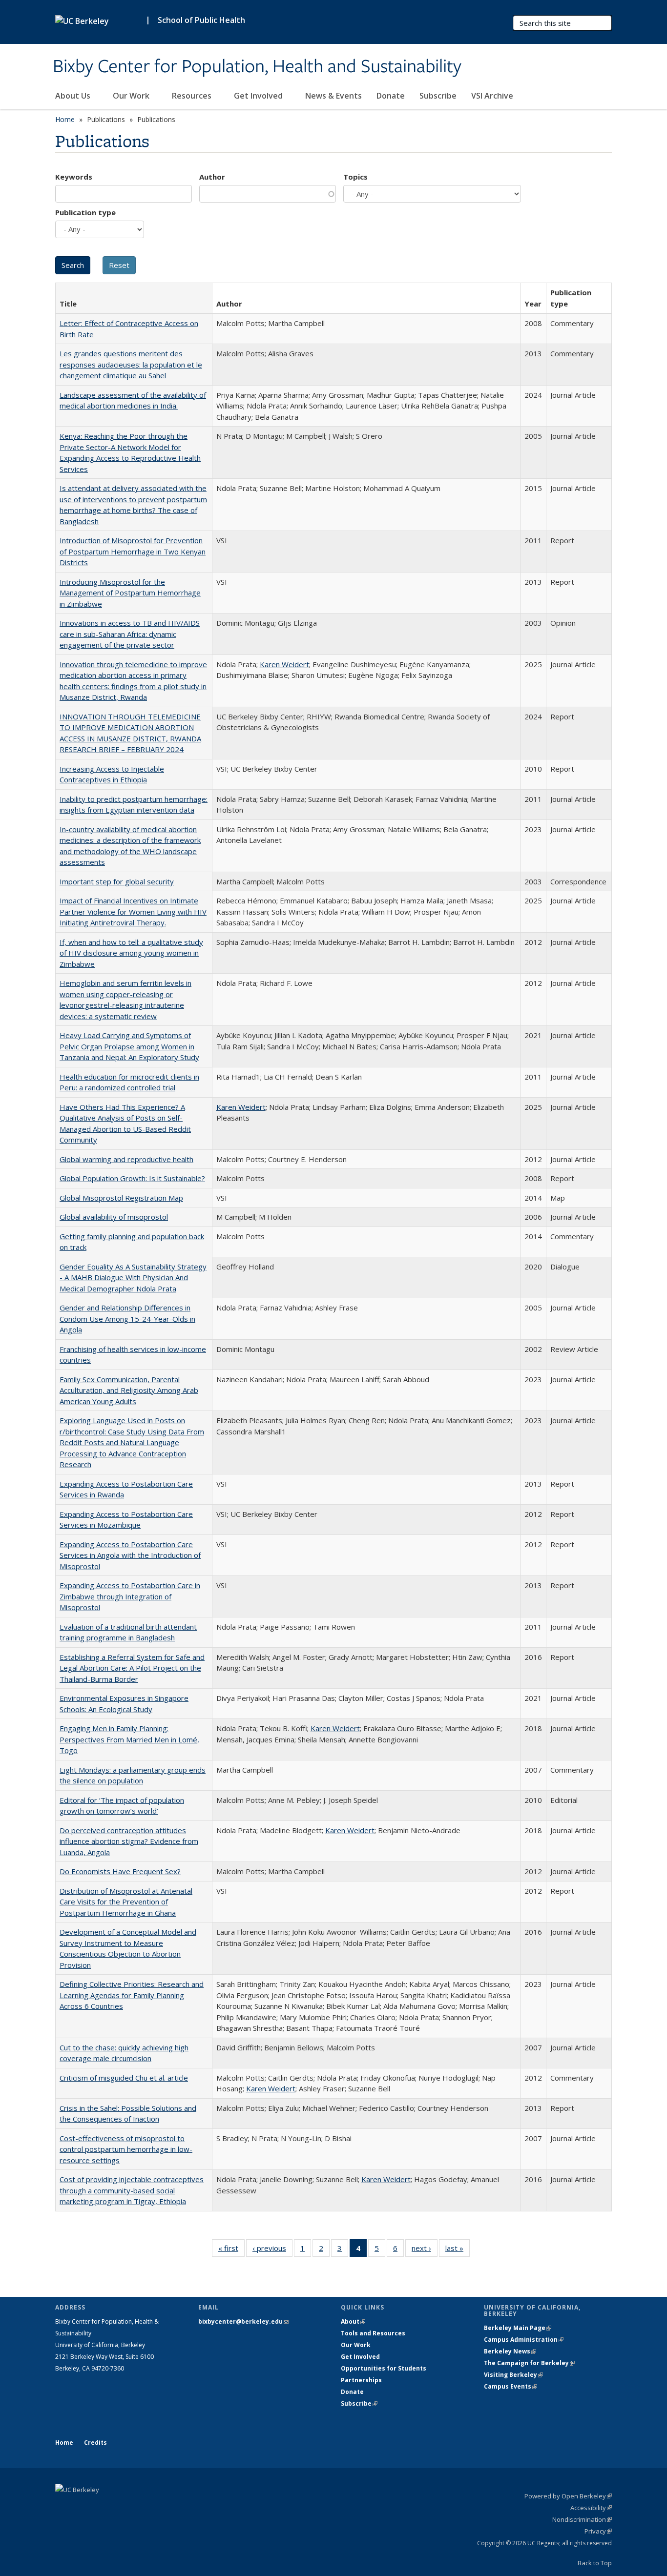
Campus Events (511, 2386)
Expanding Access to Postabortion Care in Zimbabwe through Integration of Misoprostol (130, 1596)
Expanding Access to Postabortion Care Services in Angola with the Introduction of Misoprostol (130, 1555)
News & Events (333, 96)
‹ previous (272, 2250)
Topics (355, 177)
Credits (95, 2443)
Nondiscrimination (582, 2519)
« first (231, 2250)
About (353, 2321)
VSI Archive (492, 96)
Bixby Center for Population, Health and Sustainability (257, 67)
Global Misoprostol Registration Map (121, 1198)
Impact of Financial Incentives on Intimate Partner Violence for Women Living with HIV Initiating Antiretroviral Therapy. (133, 911)
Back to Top (595, 2563)
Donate (391, 96)
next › (425, 2250)
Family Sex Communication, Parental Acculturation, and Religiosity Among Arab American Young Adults (129, 1390)
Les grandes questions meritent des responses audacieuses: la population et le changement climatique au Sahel (131, 364)
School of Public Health (201, 20)
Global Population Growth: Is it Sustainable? (132, 1178)
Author (212, 177)
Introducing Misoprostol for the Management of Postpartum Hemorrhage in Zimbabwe (130, 593)
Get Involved (259, 96)
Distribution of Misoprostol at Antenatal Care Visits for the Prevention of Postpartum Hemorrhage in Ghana (126, 1902)
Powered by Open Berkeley (568, 2496)
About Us (74, 96)
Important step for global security (117, 881)
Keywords (74, 177)
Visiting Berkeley (513, 2375)
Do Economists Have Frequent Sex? (120, 1871)
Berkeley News (510, 2351)
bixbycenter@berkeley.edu (243, 2321)
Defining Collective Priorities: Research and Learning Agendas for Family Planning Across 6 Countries (132, 1995)
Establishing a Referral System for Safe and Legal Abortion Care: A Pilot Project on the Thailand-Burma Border (132, 1668)
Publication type (85, 212)
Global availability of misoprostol (114, 1217)
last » (458, 2250)
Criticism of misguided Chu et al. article (124, 2078)
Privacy (598, 2531)
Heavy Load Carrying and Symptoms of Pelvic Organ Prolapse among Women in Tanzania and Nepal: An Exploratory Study (129, 1046)
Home (65, 119)
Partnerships (361, 2380)
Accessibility (591, 2508)
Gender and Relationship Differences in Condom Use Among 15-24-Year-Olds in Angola (127, 1319)
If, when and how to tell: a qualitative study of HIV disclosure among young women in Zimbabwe (131, 953)
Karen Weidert (284, 664)
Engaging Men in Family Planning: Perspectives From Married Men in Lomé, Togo (129, 1739)
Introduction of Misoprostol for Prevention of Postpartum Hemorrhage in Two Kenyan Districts (133, 551)
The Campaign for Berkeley (529, 2363)
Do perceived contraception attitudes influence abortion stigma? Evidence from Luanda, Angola (129, 1841)
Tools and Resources (373, 2333)
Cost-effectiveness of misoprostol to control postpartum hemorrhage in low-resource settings (126, 2149)
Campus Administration (524, 2340)
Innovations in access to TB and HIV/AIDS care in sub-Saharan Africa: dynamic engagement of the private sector (130, 634)
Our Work (132, 96)
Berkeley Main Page (518, 2328)
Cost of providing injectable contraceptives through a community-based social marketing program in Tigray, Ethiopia (132, 2190)
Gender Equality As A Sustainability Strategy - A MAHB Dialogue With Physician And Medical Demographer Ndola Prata (133, 1278)
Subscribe (438, 96)
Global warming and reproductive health (126, 1159)
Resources (193, 96)
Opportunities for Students (384, 2368)
